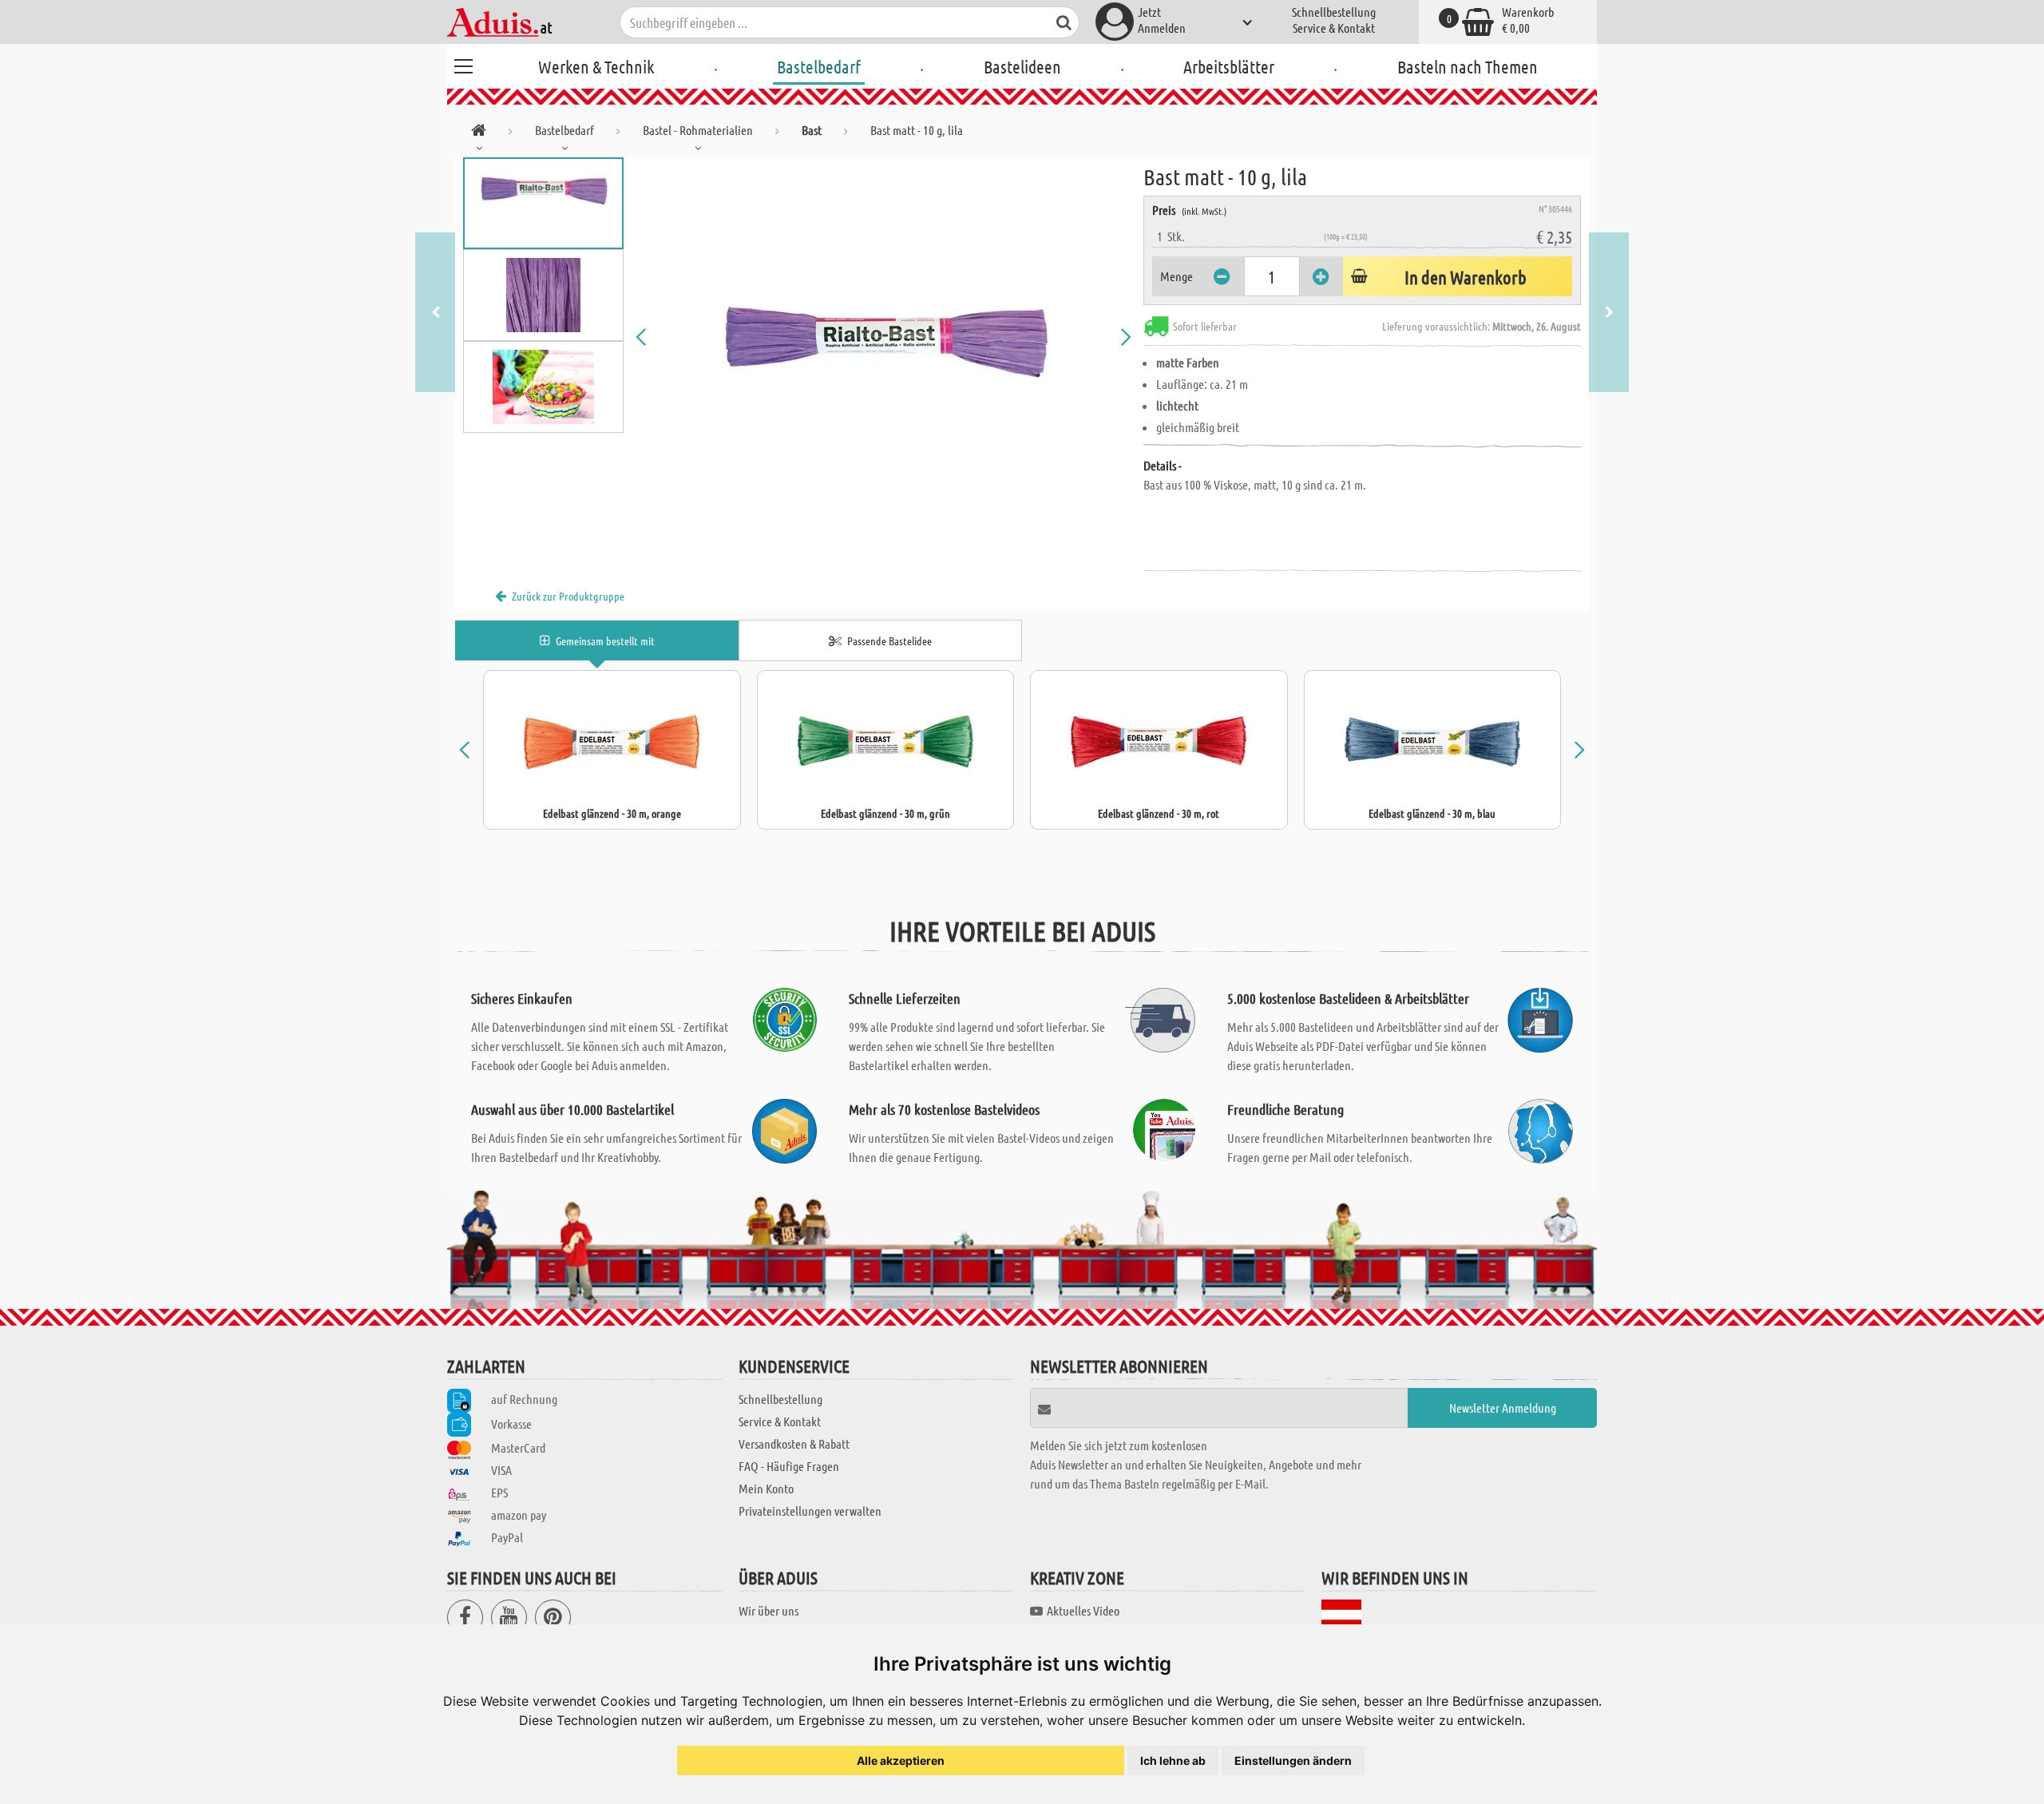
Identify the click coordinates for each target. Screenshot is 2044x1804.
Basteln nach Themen (1468, 66)
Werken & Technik (596, 66)
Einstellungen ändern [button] (1293, 1760)
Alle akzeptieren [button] (901, 1760)
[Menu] (463, 64)
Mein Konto (766, 1488)
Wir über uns (768, 1610)
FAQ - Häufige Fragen (789, 1466)
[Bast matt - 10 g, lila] (884, 337)
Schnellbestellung (1334, 12)
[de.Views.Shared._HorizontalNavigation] (479, 133)
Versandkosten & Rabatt (794, 1443)
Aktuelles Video (1083, 1610)
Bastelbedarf (819, 66)
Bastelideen (1022, 66)
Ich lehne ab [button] (1173, 1760)
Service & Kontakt (1334, 28)
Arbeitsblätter (1229, 66)
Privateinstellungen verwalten (810, 1511)
